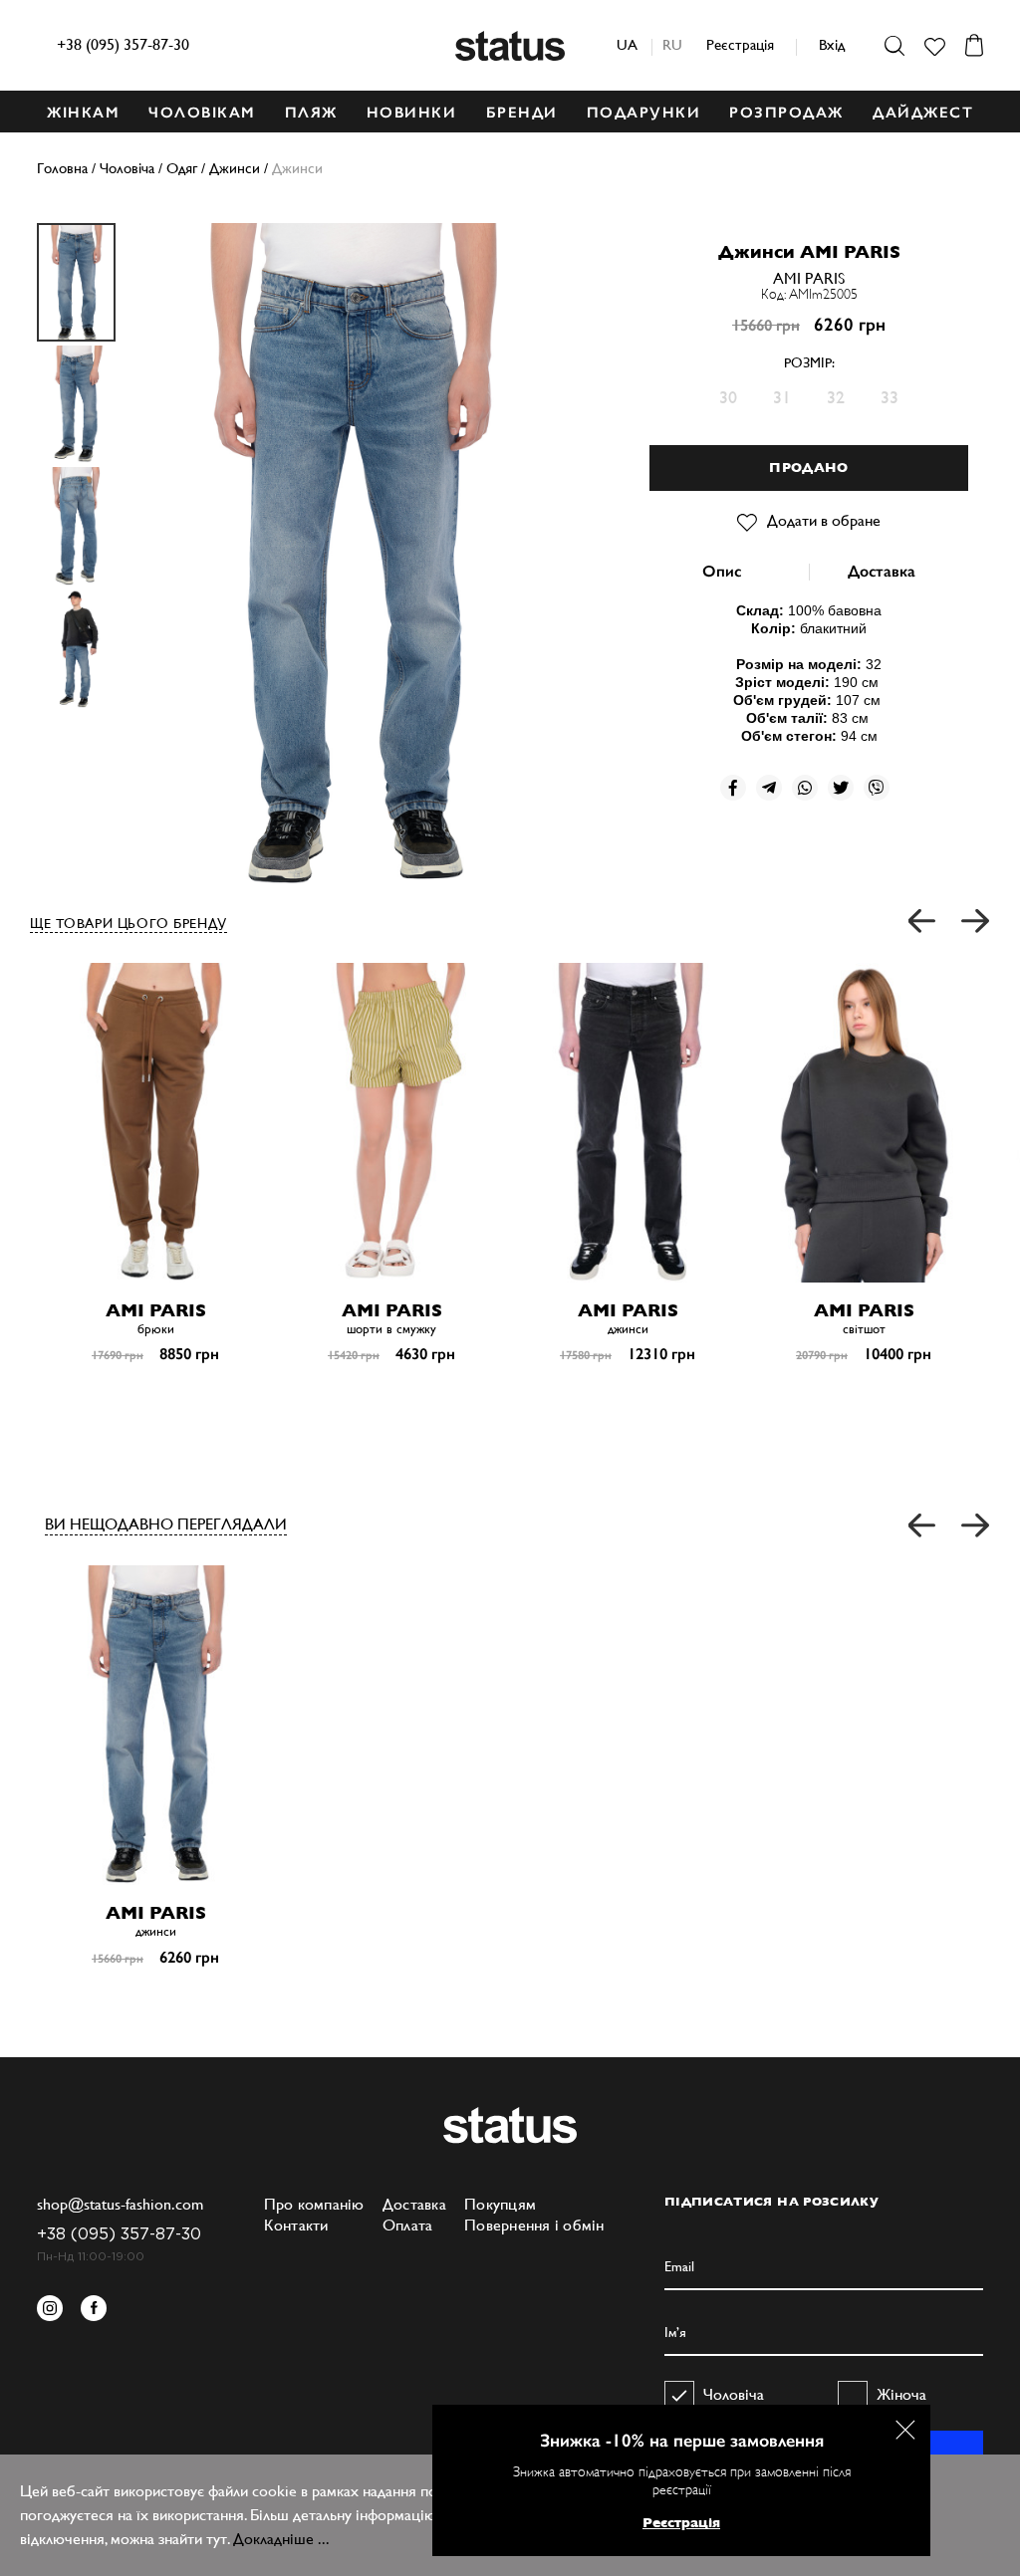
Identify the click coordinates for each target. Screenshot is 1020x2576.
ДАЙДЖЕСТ (923, 113)
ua (627, 44)
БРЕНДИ (522, 113)
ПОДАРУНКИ (644, 113)
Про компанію (314, 2204)
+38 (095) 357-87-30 (123, 44)
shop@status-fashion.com (120, 2204)
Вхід (832, 44)
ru (672, 44)
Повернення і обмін (534, 2225)
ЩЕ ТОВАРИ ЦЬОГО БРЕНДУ (128, 923)
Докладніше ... (281, 2539)
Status (510, 46)
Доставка (882, 571)
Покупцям (500, 2204)
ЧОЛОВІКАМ (202, 113)
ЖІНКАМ (83, 113)
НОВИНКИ (412, 113)
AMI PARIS (809, 278)
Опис (722, 571)
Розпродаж (786, 113)
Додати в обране (824, 520)
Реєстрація (740, 44)
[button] (923, 922)
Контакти (296, 2225)
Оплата (408, 2225)
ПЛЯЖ (311, 113)
